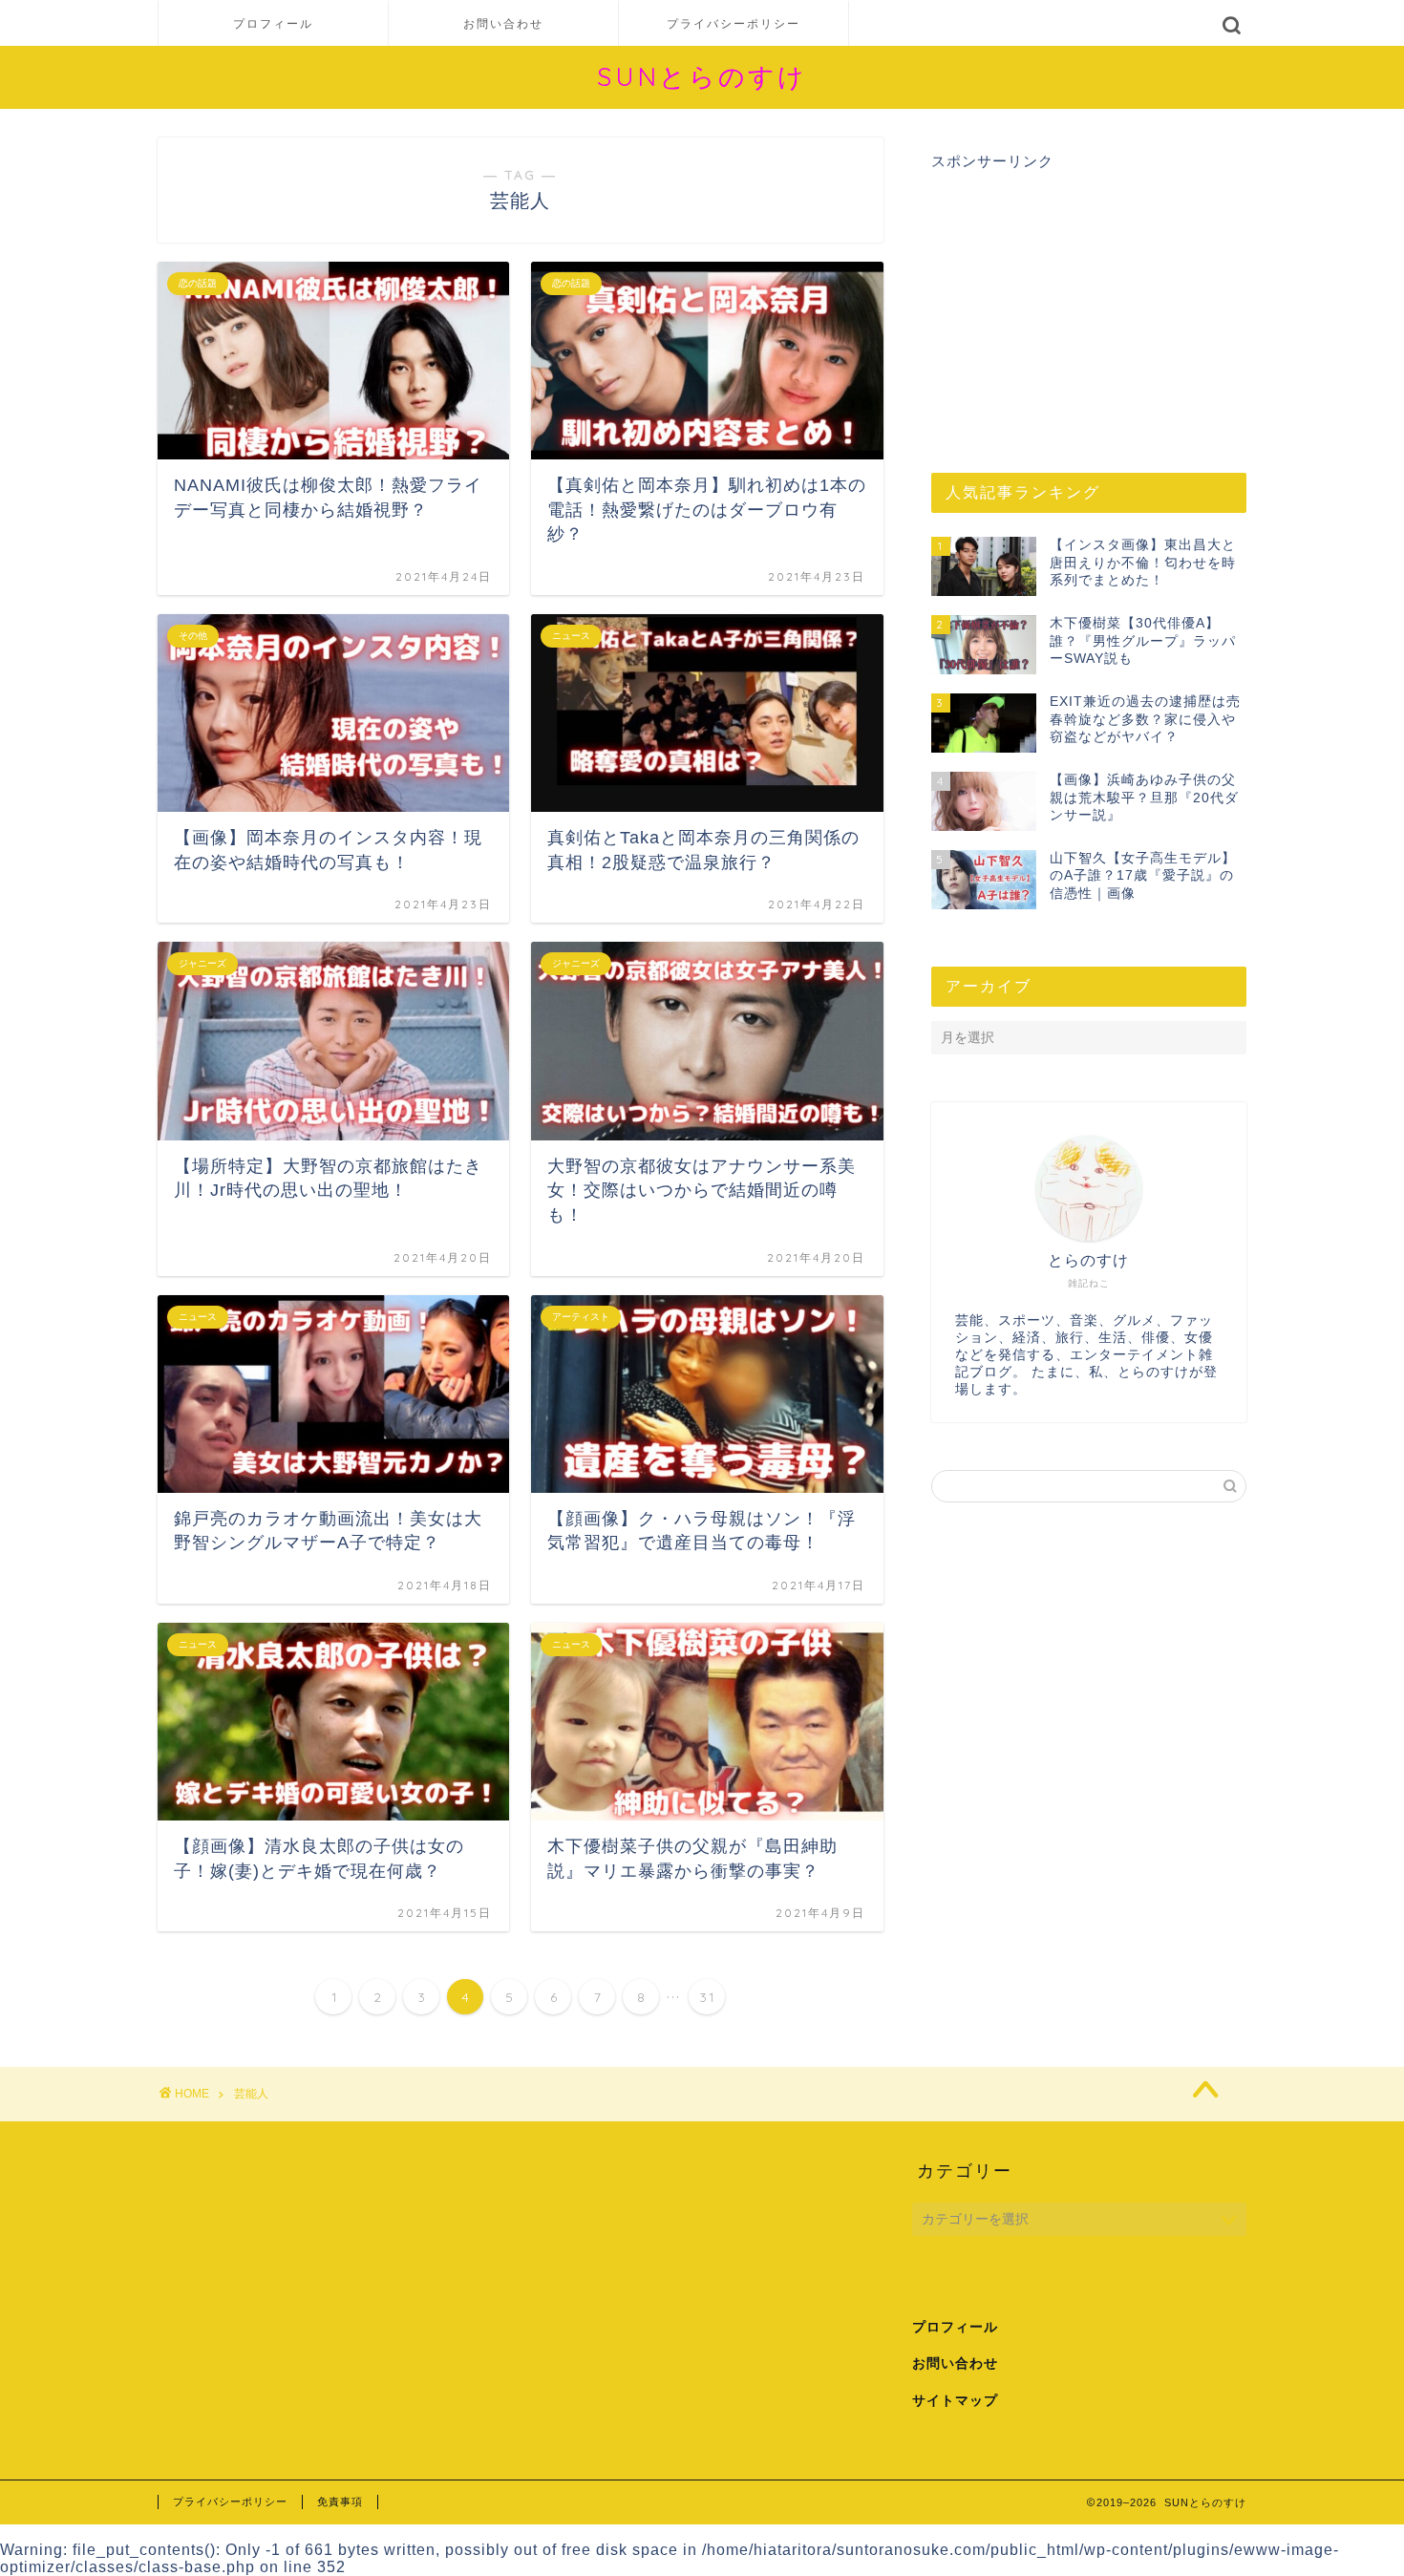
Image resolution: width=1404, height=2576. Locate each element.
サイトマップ (955, 2401)
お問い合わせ (503, 23)
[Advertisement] (1089, 306)
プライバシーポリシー (734, 23)
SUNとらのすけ (702, 76)
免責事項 (340, 2501)
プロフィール (273, 23)
